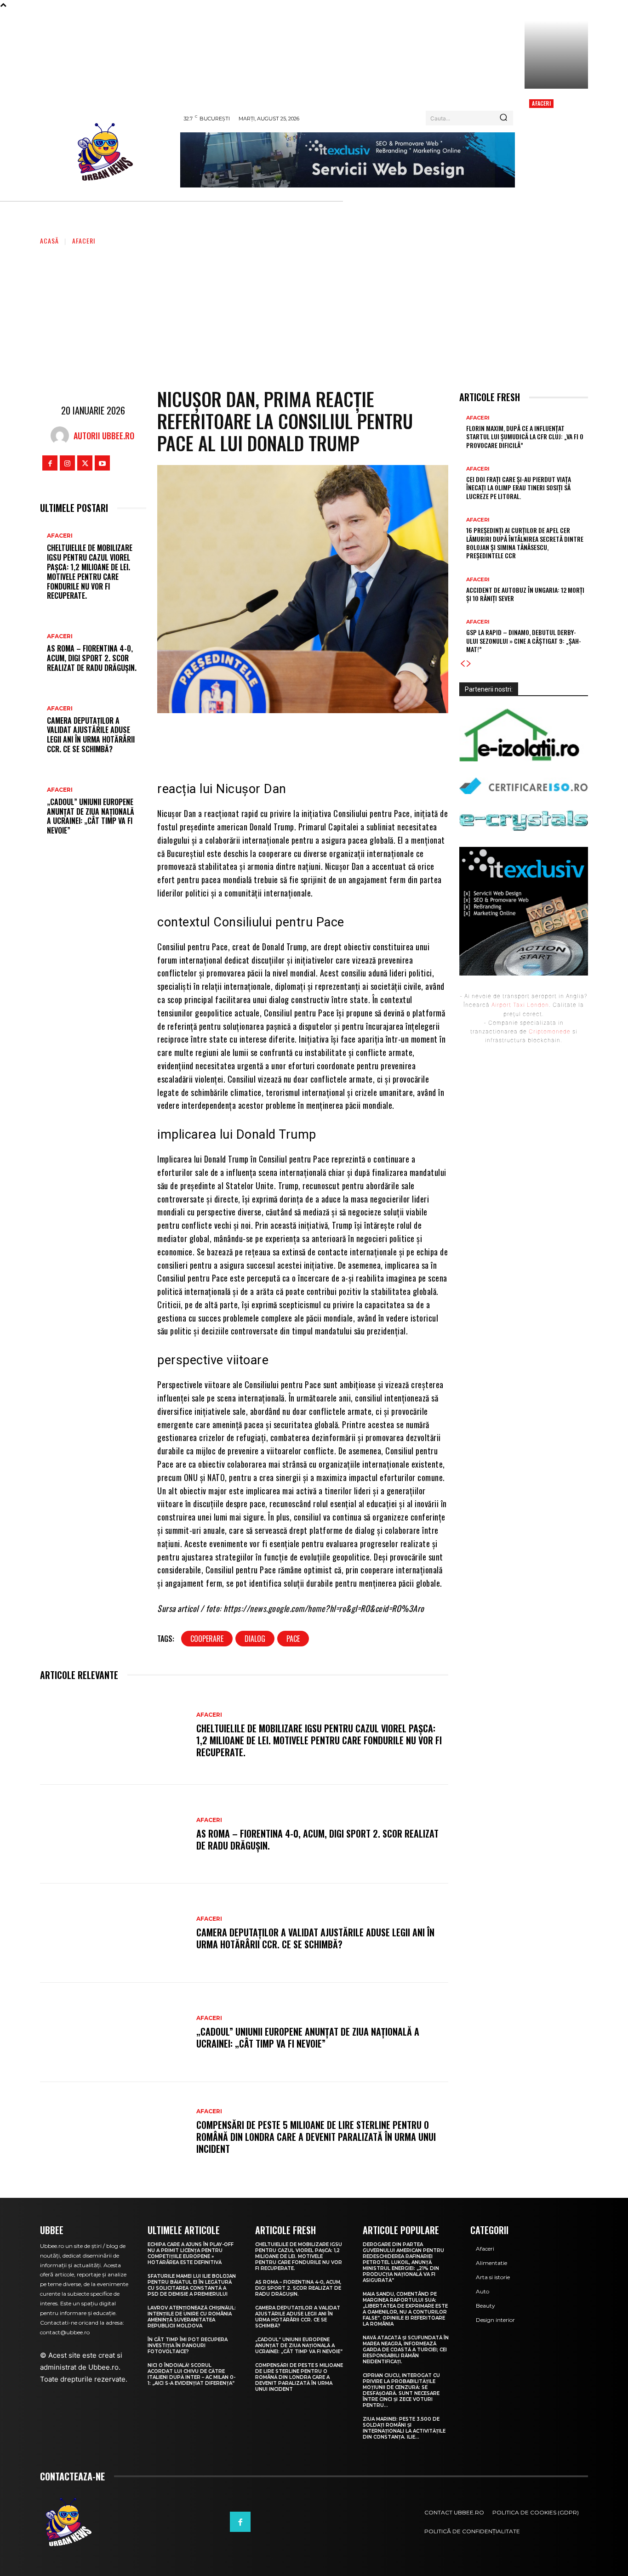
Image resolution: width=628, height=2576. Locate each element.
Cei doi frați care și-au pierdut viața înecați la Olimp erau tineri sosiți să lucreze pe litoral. (519, 487)
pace (293, 1639)
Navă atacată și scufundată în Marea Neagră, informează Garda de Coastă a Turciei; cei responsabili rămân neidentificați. (406, 2350)
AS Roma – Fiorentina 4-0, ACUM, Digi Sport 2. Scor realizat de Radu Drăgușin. (92, 658)
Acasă (49, 241)
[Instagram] (67, 463)
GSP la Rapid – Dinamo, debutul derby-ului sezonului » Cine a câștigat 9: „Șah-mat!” (524, 640)
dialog (255, 1639)
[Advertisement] (314, 315)
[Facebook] (50, 463)
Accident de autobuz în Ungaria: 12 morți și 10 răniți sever (525, 594)
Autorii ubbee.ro (104, 436)
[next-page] (469, 664)
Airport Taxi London (520, 1005)
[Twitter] (85, 463)
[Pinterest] (324, 739)
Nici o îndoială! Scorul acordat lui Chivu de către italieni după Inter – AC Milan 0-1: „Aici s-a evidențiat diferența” (191, 2374)
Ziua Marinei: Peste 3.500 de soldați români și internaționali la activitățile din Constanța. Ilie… (404, 2428)
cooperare (207, 1639)
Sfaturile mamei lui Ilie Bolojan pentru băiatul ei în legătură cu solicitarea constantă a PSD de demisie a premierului (192, 2285)
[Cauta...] (503, 118)
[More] (379, 739)
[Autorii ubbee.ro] (62, 436)
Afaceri (541, 103)
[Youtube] (102, 463)
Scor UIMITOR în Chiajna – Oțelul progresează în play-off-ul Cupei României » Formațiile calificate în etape (554, 139)
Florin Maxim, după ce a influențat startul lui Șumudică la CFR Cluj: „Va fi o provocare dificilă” (525, 436)
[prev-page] (462, 664)
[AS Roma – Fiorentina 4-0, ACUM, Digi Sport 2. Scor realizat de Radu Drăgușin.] (114, 1834)
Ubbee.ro (103, 2367)
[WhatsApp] (351, 739)
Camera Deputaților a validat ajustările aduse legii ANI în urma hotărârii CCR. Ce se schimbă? (91, 735)
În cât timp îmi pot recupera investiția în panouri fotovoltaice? (188, 2346)
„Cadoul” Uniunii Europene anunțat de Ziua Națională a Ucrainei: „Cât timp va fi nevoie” (91, 816)
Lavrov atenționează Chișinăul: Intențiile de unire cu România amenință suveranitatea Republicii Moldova (192, 2317)
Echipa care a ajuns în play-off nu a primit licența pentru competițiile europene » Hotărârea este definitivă (191, 2253)
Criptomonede (550, 1031)
